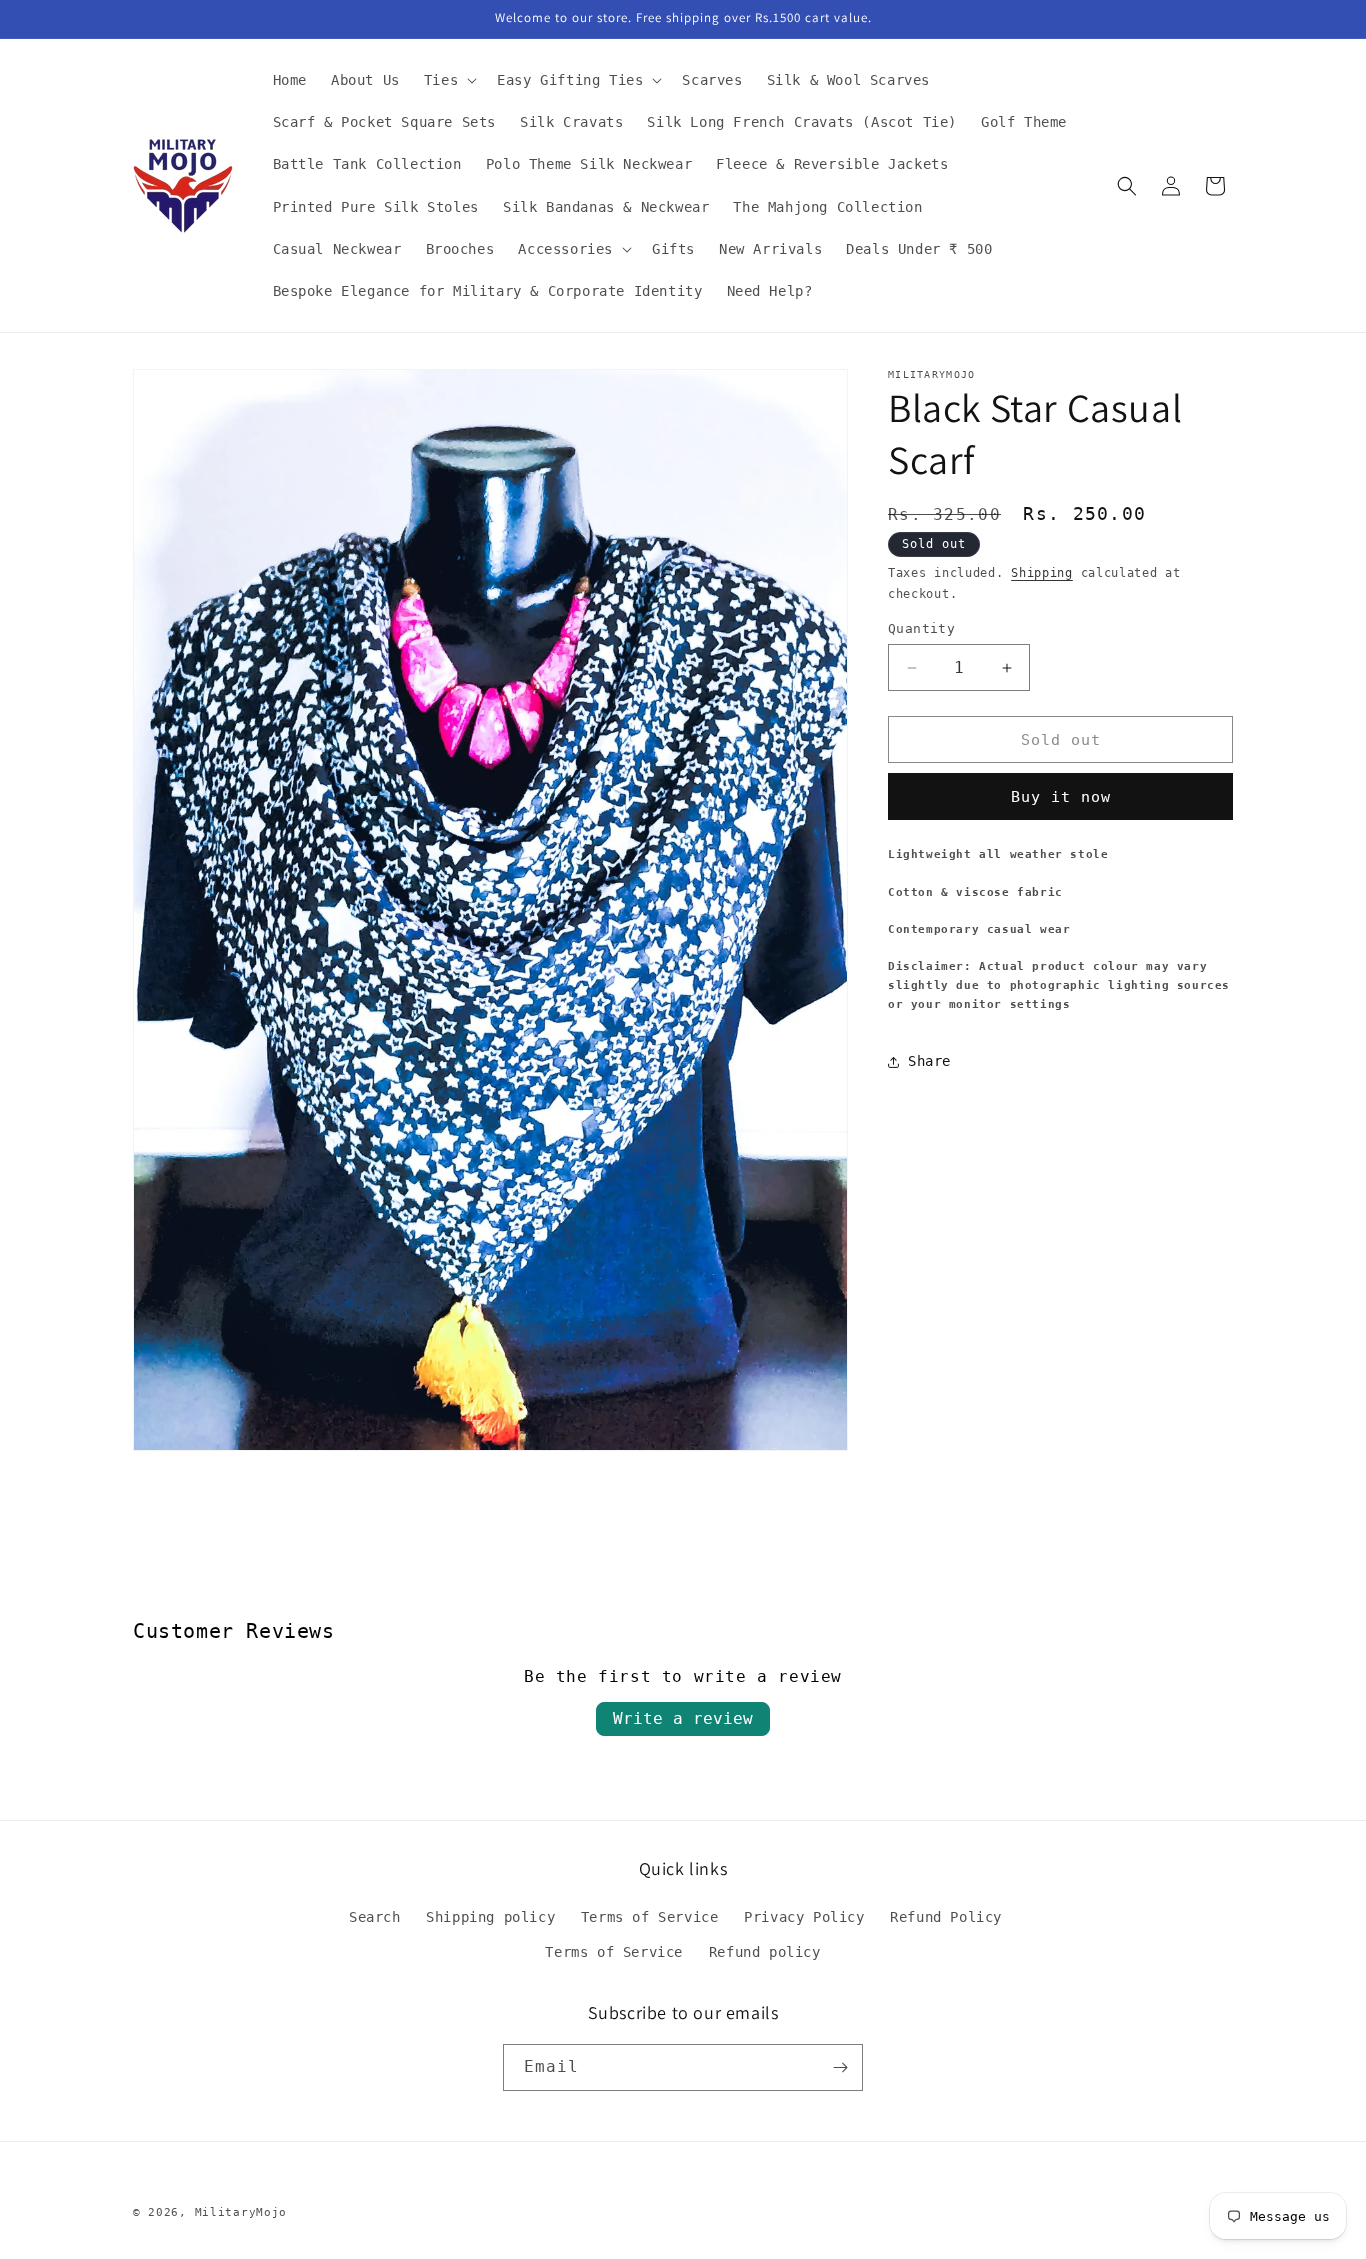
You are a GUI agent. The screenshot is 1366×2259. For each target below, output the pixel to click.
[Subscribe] (840, 2067)
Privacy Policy (804, 1918)
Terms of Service (650, 1918)
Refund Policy (946, 1918)
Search (375, 1918)
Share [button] (929, 1061)
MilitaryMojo (241, 2212)
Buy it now (1061, 797)
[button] (448, 80)
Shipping (1042, 573)
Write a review (683, 1718)
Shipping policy (490, 1918)
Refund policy (765, 1953)
